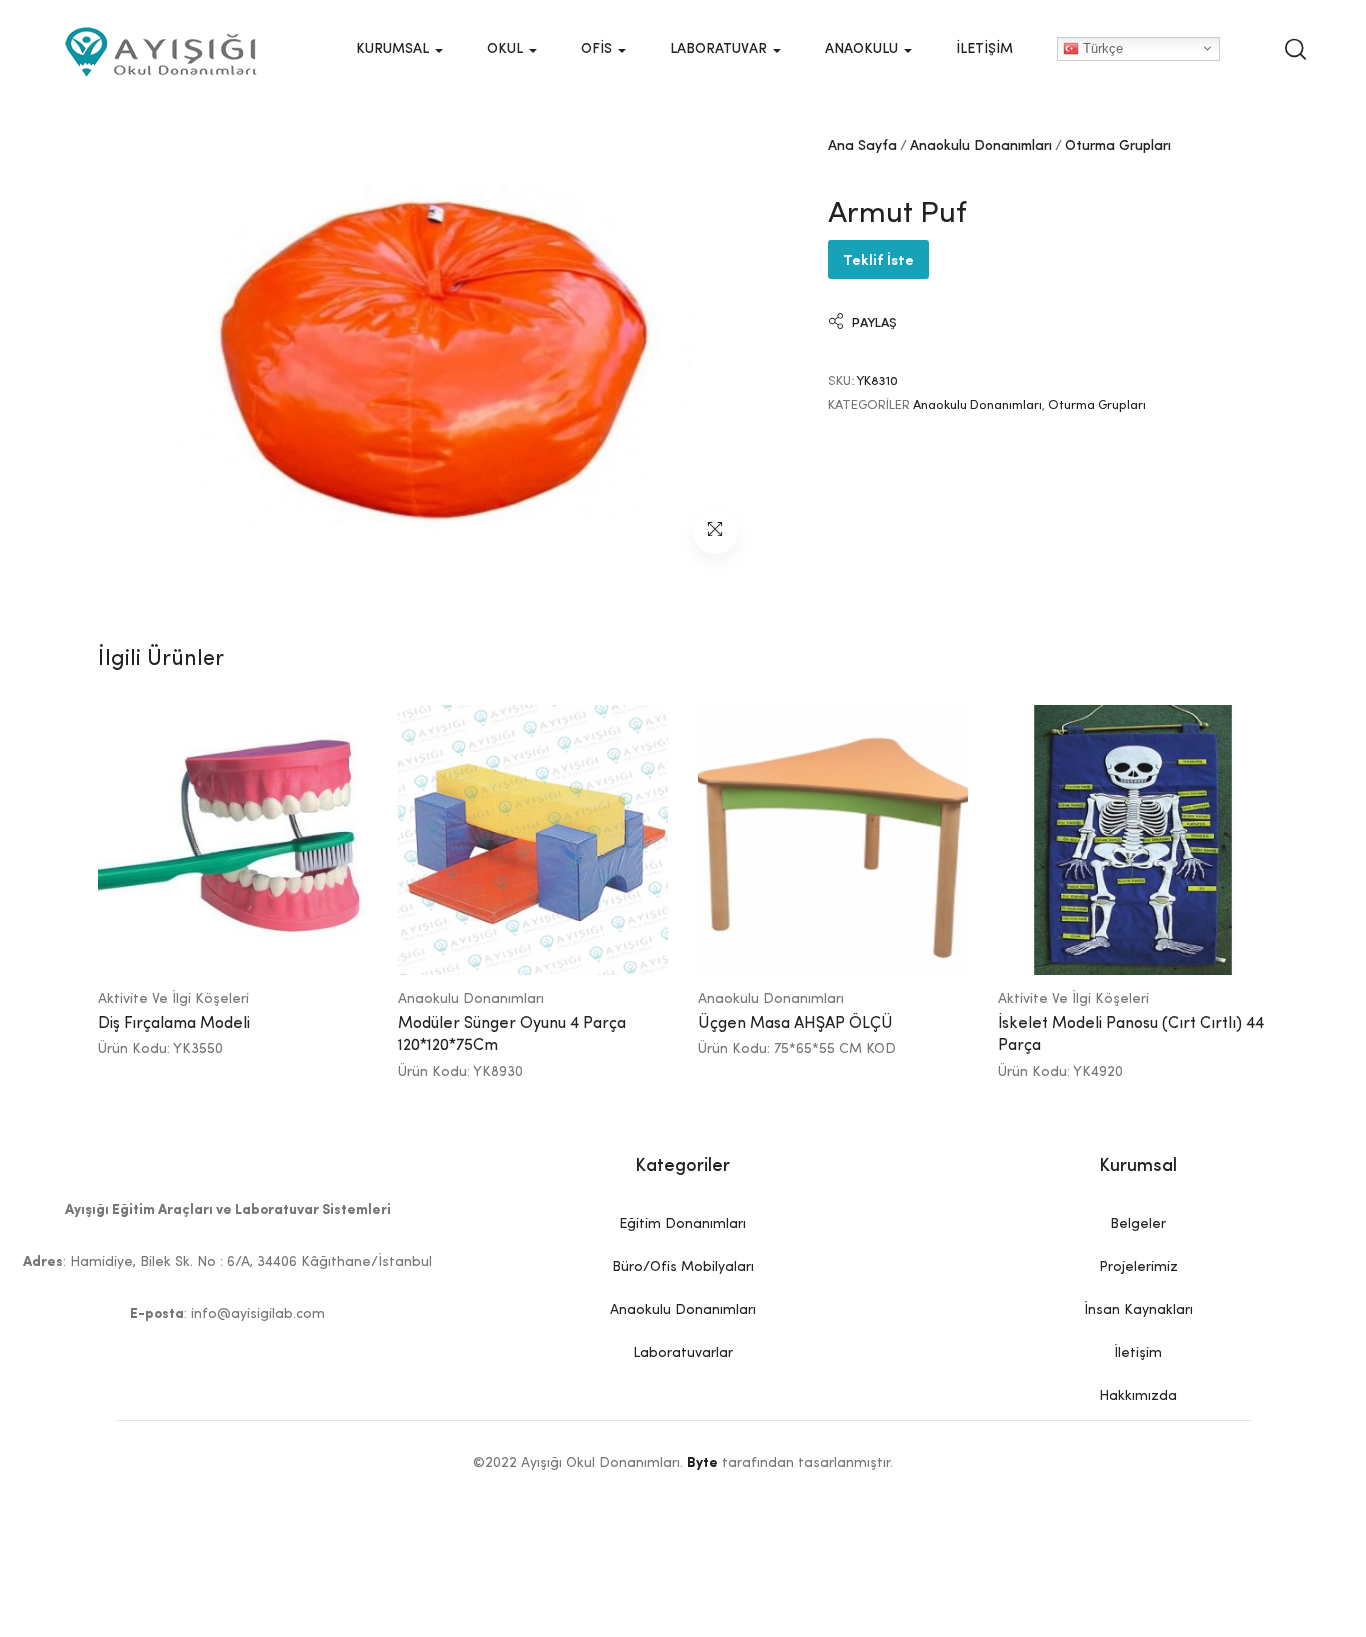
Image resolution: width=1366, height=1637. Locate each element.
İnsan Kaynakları (1138, 1310)
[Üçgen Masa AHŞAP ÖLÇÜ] (833, 840)
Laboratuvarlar (683, 1353)
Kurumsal (394, 49)
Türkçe (1101, 47)
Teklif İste (878, 258)
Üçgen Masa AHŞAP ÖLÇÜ (795, 1024)
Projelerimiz (1138, 1267)
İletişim (984, 49)
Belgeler (1138, 1224)
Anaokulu (863, 49)
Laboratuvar (720, 49)
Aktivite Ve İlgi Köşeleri (173, 999)
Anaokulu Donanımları (981, 146)
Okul (507, 49)
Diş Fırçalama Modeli (174, 1024)
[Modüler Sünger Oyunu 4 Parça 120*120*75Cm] (533, 840)
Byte (702, 1463)
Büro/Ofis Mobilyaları (683, 1267)
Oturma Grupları (1118, 146)
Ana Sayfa (862, 146)
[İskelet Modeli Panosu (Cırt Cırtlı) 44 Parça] (1133, 840)
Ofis (598, 49)
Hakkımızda (1138, 1396)
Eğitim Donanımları (682, 1224)
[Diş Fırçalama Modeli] (233, 840)
